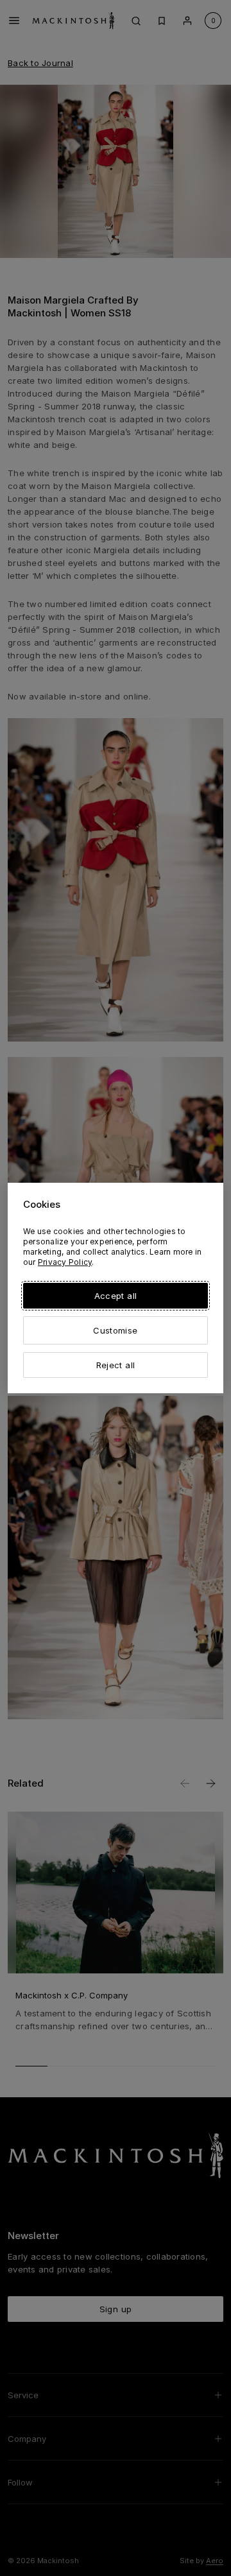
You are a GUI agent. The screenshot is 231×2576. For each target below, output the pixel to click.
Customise (115, 1330)
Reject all (116, 1365)
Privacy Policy (65, 1262)
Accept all (116, 1296)
